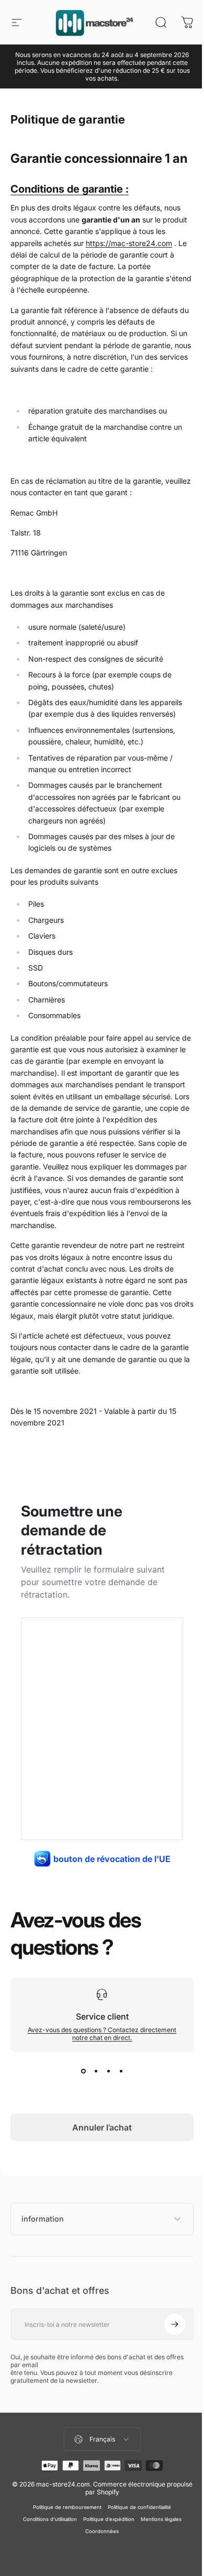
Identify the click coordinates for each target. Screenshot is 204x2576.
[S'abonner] (167, 2350)
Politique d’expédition (105, 2545)
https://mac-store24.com (129, 243)
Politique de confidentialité (136, 2533)
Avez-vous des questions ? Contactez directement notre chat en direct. (102, 2034)
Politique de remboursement (64, 2533)
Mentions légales (157, 2545)
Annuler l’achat (102, 2127)
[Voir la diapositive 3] (108, 2071)
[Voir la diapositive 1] (83, 2071)
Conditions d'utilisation (46, 2545)
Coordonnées (98, 2557)
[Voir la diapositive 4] (121, 2071)
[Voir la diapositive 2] (96, 2071)
